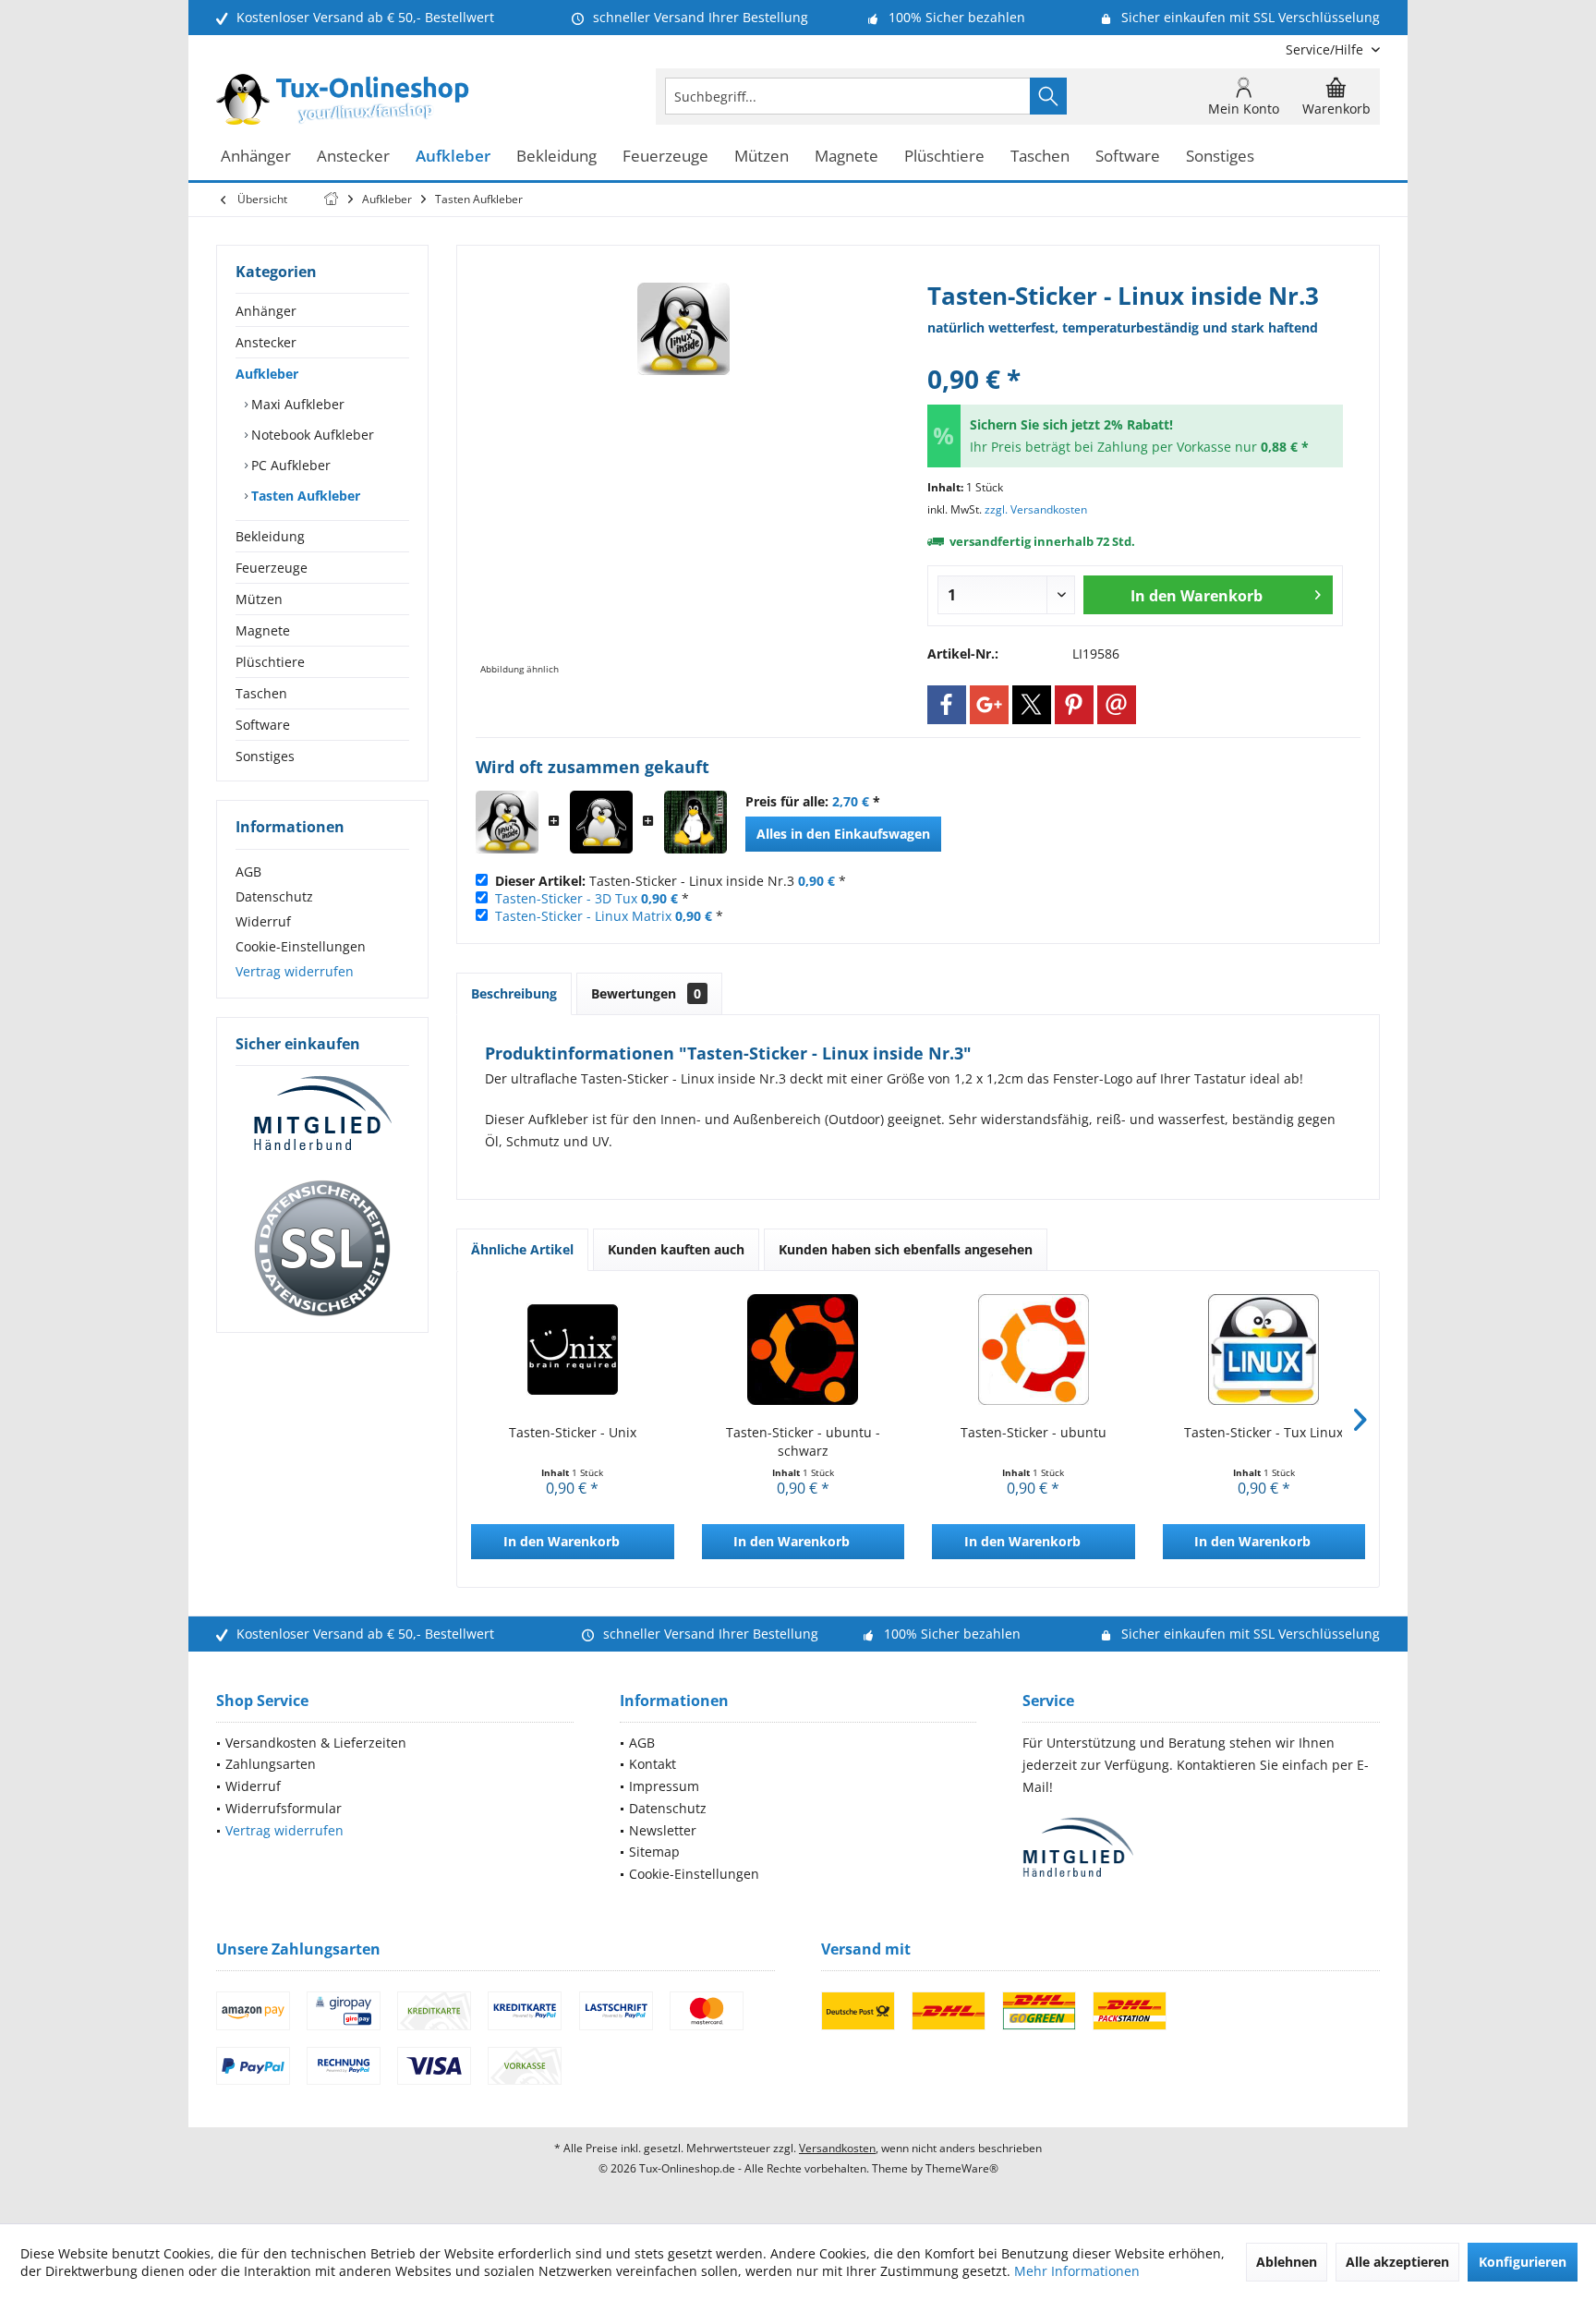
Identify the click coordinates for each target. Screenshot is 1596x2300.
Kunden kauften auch (676, 1249)
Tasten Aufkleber (304, 496)
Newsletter (663, 1830)
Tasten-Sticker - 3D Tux (566, 898)
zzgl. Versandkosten (1036, 509)
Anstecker (266, 342)
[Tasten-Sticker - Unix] (573, 1350)
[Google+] (989, 705)
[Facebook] (947, 705)
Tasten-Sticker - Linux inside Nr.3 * (671, 881)
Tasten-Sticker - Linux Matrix (583, 916)
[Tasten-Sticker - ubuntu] (1034, 1350)
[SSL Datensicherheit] (322, 1249)
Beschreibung (514, 993)
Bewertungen (646, 993)
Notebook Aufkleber (311, 435)
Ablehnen (1287, 2262)
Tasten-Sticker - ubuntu (1034, 1432)
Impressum (664, 1786)
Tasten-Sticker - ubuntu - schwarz (803, 1441)
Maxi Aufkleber (296, 404)
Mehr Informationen (1077, 2271)
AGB (248, 872)
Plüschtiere (270, 662)
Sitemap (654, 1852)
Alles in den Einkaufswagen (843, 834)
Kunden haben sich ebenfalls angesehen (906, 1249)
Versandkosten (837, 2148)
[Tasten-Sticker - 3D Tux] (601, 822)
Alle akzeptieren (1397, 2262)
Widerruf (263, 921)
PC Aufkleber (289, 465)
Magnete (263, 630)
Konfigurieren (1523, 2262)
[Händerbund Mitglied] (322, 1114)
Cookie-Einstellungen (301, 946)
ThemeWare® (962, 2168)
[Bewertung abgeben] (1135, 354)
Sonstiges (265, 756)
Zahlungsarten (271, 1764)
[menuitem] (1326, 49)
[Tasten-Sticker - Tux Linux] (1264, 1350)
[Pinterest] (1074, 705)
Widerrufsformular (284, 1808)
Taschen (261, 693)
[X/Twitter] (1032, 705)
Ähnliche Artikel (522, 1249)
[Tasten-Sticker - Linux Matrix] (695, 822)
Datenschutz (274, 896)
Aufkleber (267, 374)
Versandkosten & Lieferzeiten (316, 1743)
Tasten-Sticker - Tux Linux (1263, 1432)
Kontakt (653, 1764)
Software (263, 725)
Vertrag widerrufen (295, 971)
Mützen (259, 599)
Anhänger (266, 311)
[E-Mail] (1117, 705)
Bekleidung (270, 536)
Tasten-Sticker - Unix (573, 1432)
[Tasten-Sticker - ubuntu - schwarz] (804, 1350)
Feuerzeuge (272, 568)
